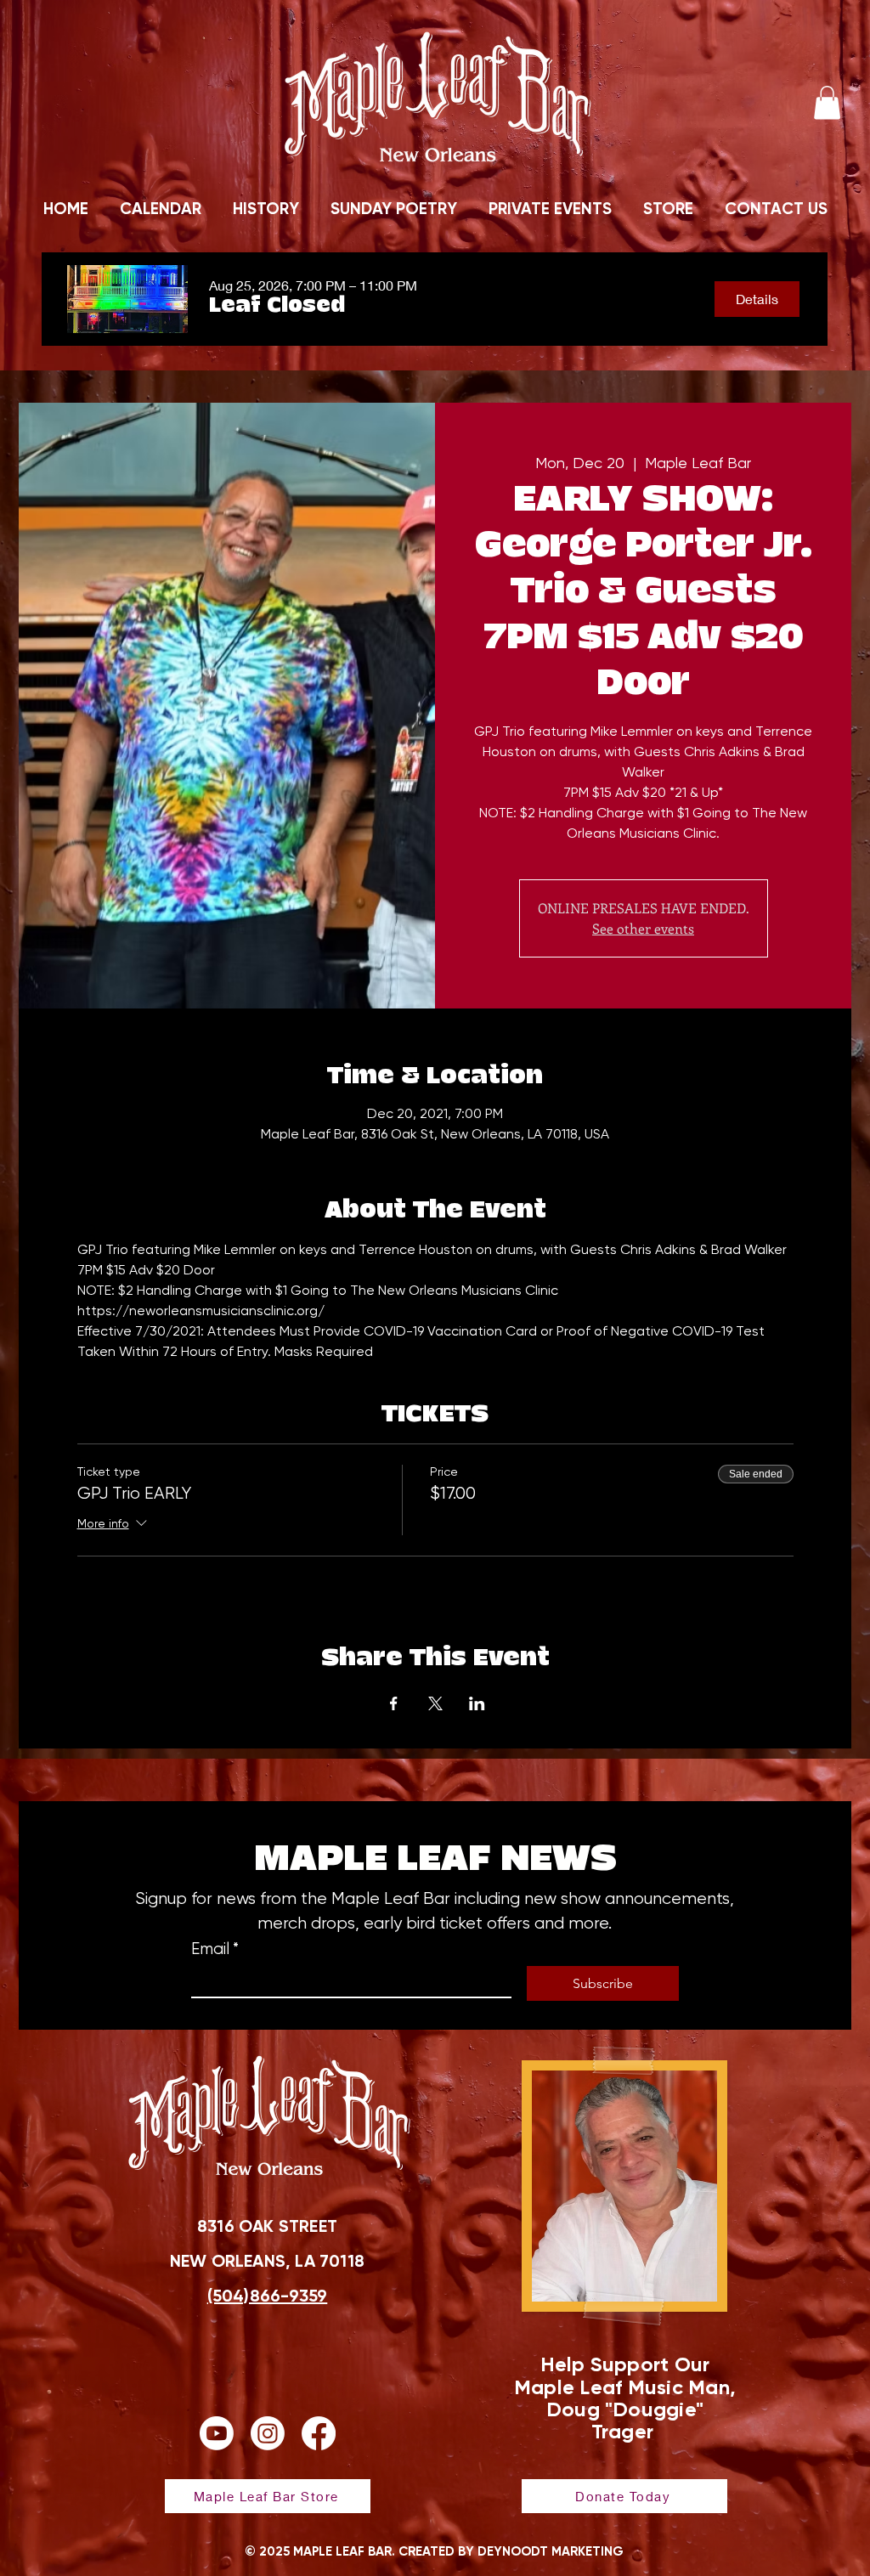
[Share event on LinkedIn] (477, 1703)
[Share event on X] (435, 1703)
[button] (827, 102)
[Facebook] (319, 2433)
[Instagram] (268, 2433)
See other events (643, 928)
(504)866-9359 (268, 2296)
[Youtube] (217, 2433)
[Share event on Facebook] (394, 1703)
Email (215, 1949)
